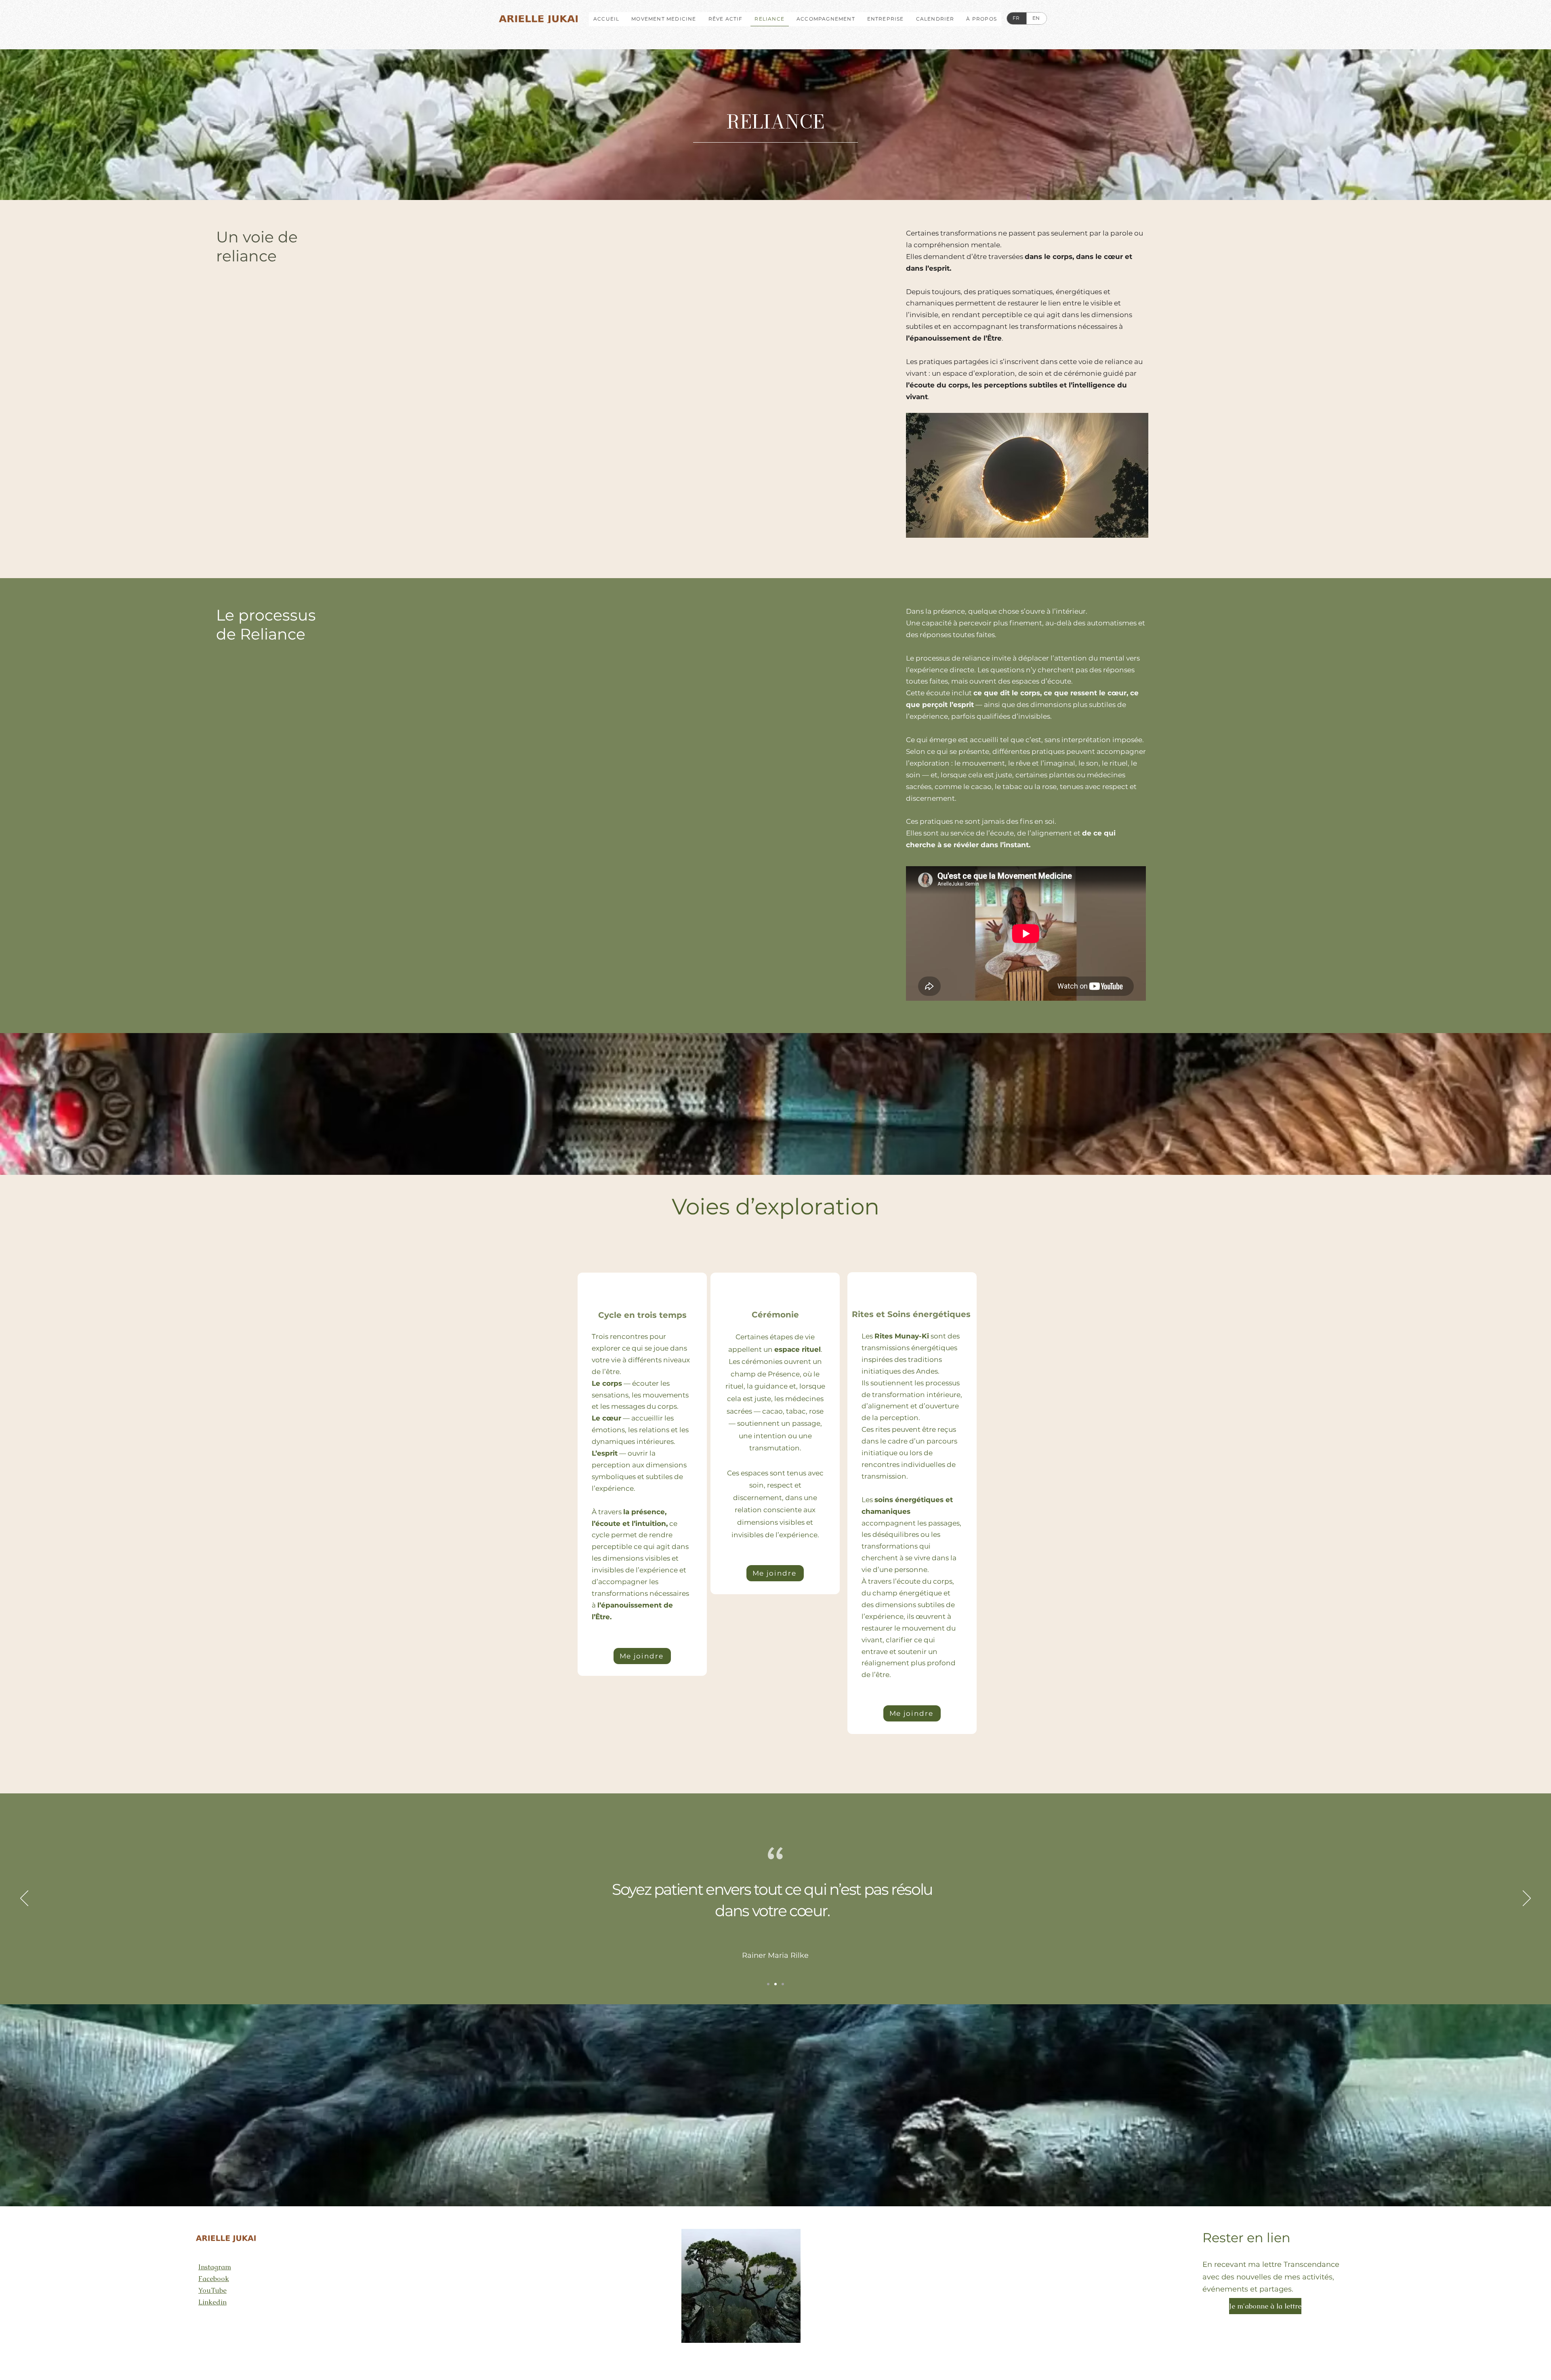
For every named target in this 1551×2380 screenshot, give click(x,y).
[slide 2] (775, 1984)
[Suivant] (1527, 1899)
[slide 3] (783, 1984)
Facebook (214, 2279)
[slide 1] (768, 1984)
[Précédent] (24, 1899)
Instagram (215, 2267)
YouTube (212, 2290)
